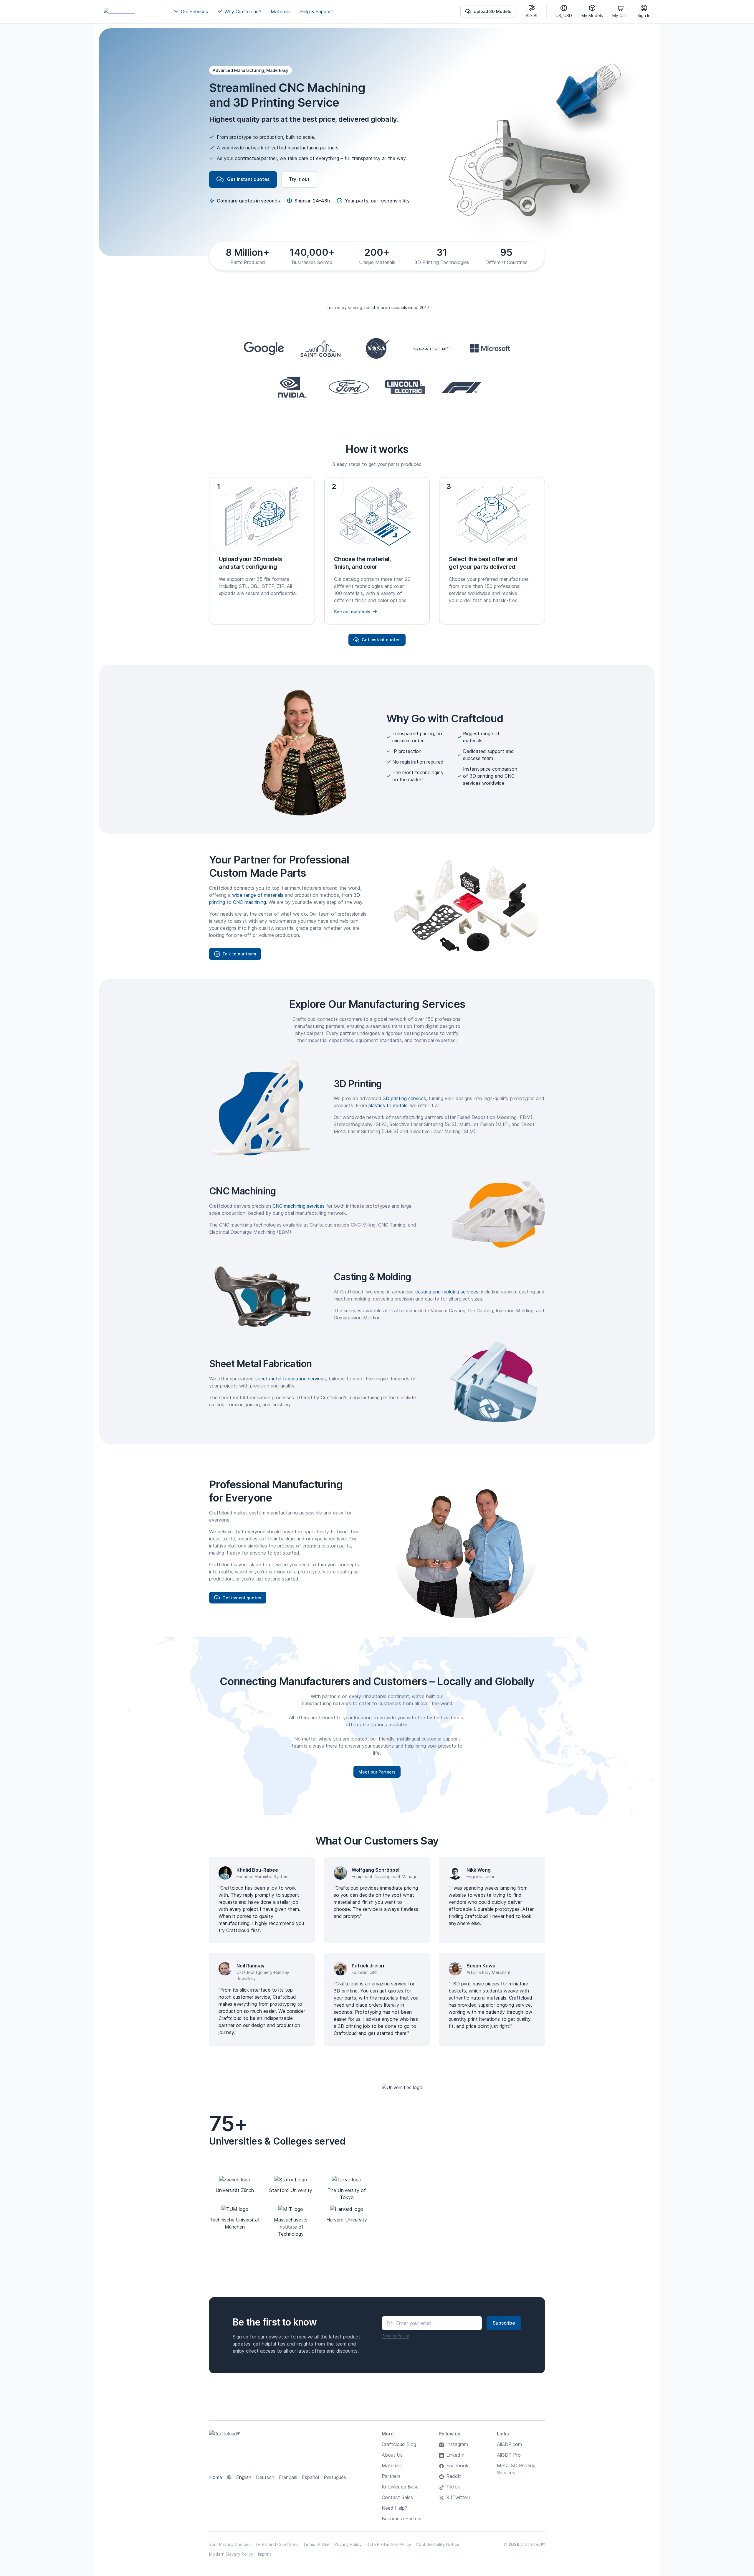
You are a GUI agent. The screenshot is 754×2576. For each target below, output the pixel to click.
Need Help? (394, 2508)
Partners (391, 2476)
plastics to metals (388, 1105)
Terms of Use (316, 2544)
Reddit (454, 2476)
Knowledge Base (400, 2487)
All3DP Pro (509, 2455)
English (244, 2477)
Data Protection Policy (389, 2544)
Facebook (457, 2465)
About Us (392, 2455)
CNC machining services (299, 1206)
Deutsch (265, 2477)
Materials (281, 11)
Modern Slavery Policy (231, 2554)
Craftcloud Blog (399, 2444)
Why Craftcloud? (243, 11)
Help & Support (317, 11)
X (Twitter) (458, 2497)
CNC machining (249, 902)
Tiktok (453, 2487)
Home (216, 2477)
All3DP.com (509, 2444)
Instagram (457, 2444)
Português (335, 2477)
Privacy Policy (395, 2336)
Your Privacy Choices (230, 2544)
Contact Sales (397, 2497)
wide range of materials (258, 895)
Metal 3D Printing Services (516, 2469)
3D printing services (404, 1098)
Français (288, 2477)
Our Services (194, 11)
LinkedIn (455, 2455)
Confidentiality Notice (438, 2544)
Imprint (265, 2554)
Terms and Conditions (277, 2544)
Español (310, 2477)
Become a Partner (402, 2519)
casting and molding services (447, 1292)
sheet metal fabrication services (291, 1379)
